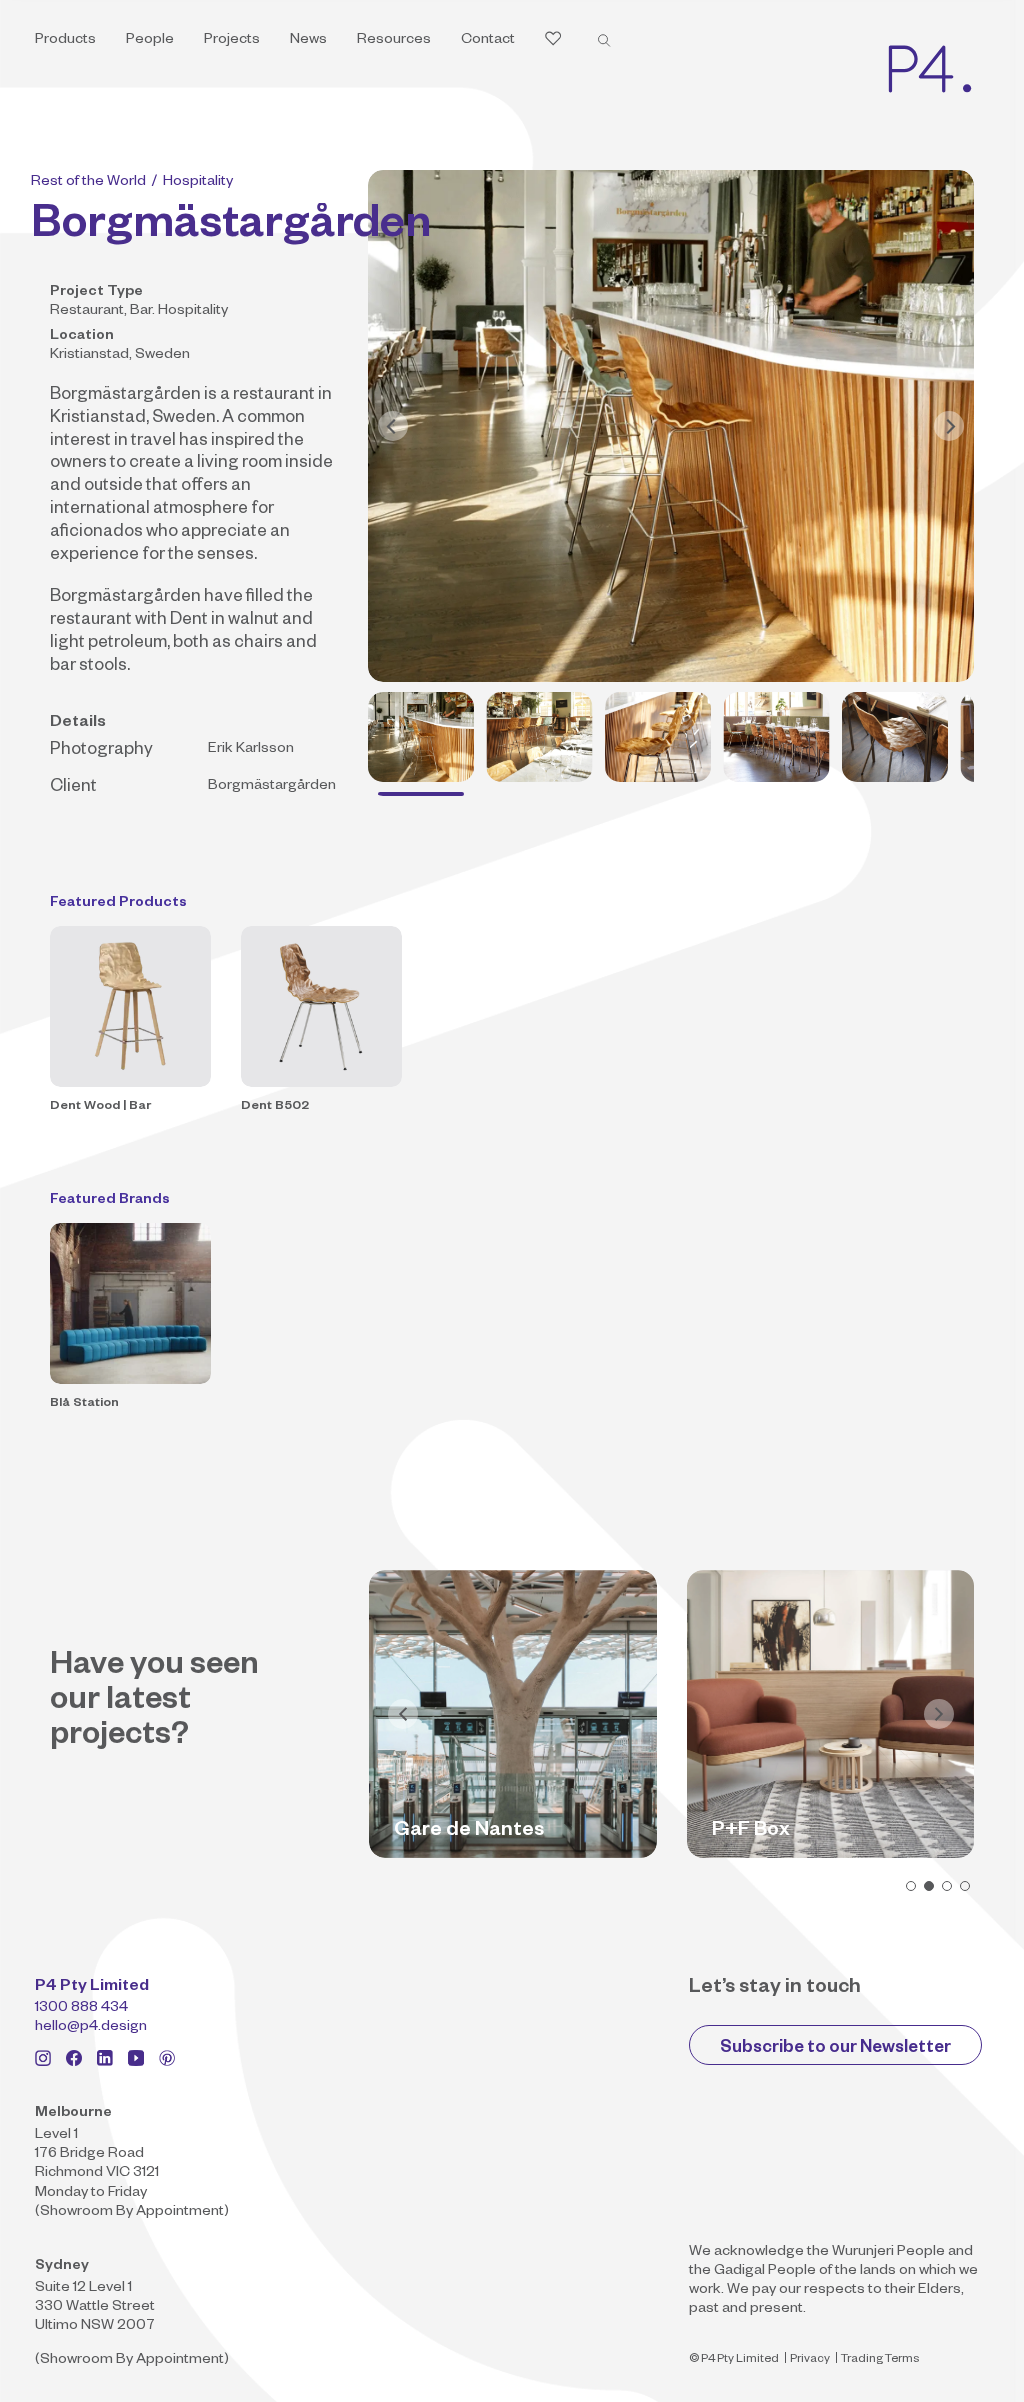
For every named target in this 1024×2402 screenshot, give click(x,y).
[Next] (949, 426)
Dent (189, 621)
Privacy (810, 2360)
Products (65, 41)
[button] (911, 1886)
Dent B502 (275, 1107)
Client (73, 788)
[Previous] (393, 426)
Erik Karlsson (251, 750)
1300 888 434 (81, 2009)
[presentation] (403, 1714)
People (150, 41)
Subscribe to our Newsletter (835, 2049)
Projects (232, 41)
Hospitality (198, 183)
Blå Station (84, 1404)
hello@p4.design (91, 2028)
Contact (488, 41)
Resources (394, 41)
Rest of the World (88, 183)
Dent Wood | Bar (100, 1107)
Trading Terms (880, 2360)
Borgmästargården (125, 396)
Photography (101, 751)
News (308, 41)
